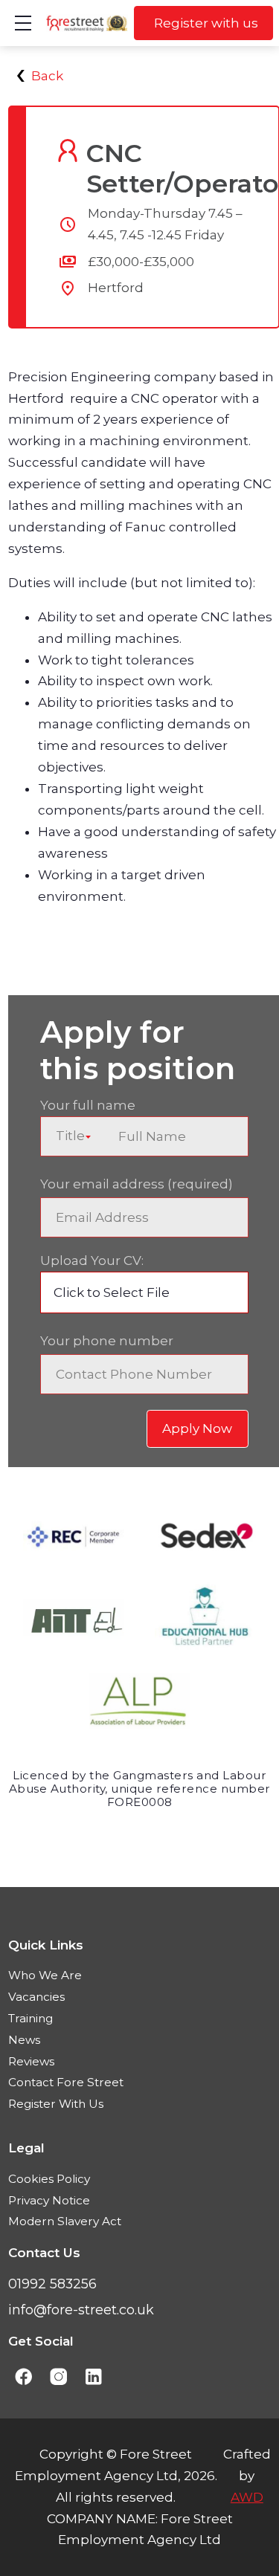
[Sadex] (205, 1540)
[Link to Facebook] (23, 2377)
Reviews (31, 2061)
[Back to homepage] (87, 23)
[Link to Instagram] (58, 2377)
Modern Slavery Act (65, 2221)
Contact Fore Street (66, 2082)
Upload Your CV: (92, 1261)
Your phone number (107, 1341)
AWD (247, 2497)
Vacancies (36, 1997)
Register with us (206, 23)
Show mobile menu (23, 23)
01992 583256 (52, 2284)
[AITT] (74, 1622)
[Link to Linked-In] (94, 2377)
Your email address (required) (137, 1184)
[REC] (74, 1540)
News (24, 2040)
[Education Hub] (205, 1622)
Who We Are (45, 1975)
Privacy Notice (49, 2200)
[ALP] (140, 1705)
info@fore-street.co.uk (81, 2310)
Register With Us (56, 2104)
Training (31, 2018)
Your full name (88, 1105)
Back (47, 76)
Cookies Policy (49, 2179)
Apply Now (197, 1428)
